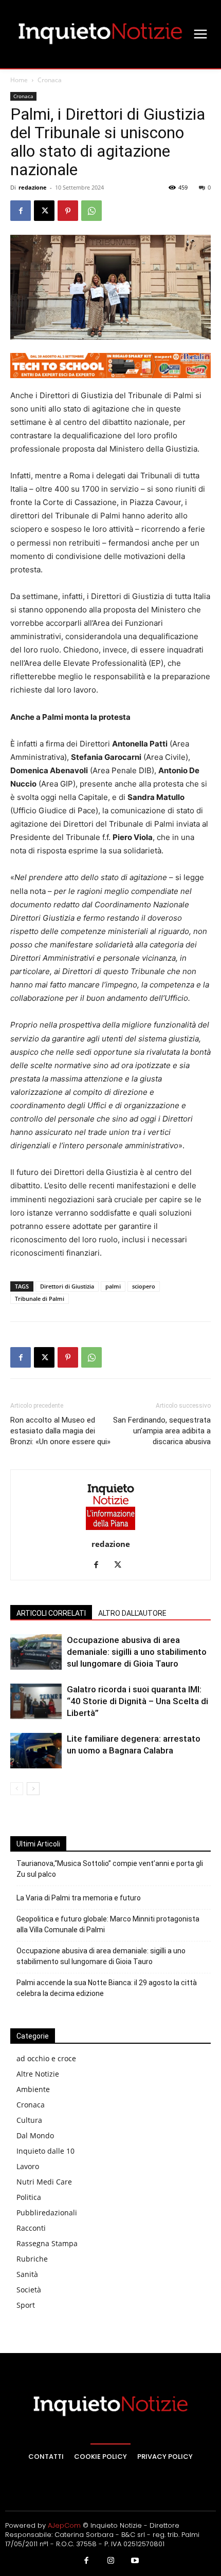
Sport (26, 2305)
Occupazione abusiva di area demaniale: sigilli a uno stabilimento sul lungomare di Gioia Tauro (137, 1652)
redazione (33, 187)
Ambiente (33, 2089)
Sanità (27, 2274)
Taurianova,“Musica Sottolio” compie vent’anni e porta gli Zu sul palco (110, 1869)
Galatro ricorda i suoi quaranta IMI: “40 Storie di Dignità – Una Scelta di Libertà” (137, 1701)
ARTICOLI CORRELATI (51, 1613)
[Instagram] (110, 2561)
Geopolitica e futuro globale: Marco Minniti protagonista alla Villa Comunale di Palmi (108, 1924)
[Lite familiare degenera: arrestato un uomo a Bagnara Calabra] (36, 1751)
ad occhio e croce (46, 2058)
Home (19, 80)
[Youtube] (135, 2561)
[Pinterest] (68, 211)
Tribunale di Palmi (40, 1299)
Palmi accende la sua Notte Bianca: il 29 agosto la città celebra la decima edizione (107, 1988)
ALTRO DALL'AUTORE (132, 1613)
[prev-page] (17, 1789)
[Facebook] (21, 211)
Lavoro (28, 2166)
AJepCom (64, 2525)
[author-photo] (110, 1530)
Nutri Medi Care (44, 2182)
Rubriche (32, 2259)
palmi (113, 1286)
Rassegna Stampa (47, 2243)
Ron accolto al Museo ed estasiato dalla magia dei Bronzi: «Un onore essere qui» (60, 1431)
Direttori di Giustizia (67, 1286)
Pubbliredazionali (47, 2213)
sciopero (144, 1286)
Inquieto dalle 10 (45, 2151)
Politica (29, 2197)
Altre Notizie (38, 2074)
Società (29, 2290)
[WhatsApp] (91, 211)
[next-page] (33, 1789)
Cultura (29, 2120)
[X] (44, 211)
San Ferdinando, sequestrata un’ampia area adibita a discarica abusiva (162, 1431)
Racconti (31, 2228)
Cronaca (50, 80)
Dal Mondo (35, 2135)
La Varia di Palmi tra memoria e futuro (79, 1898)
